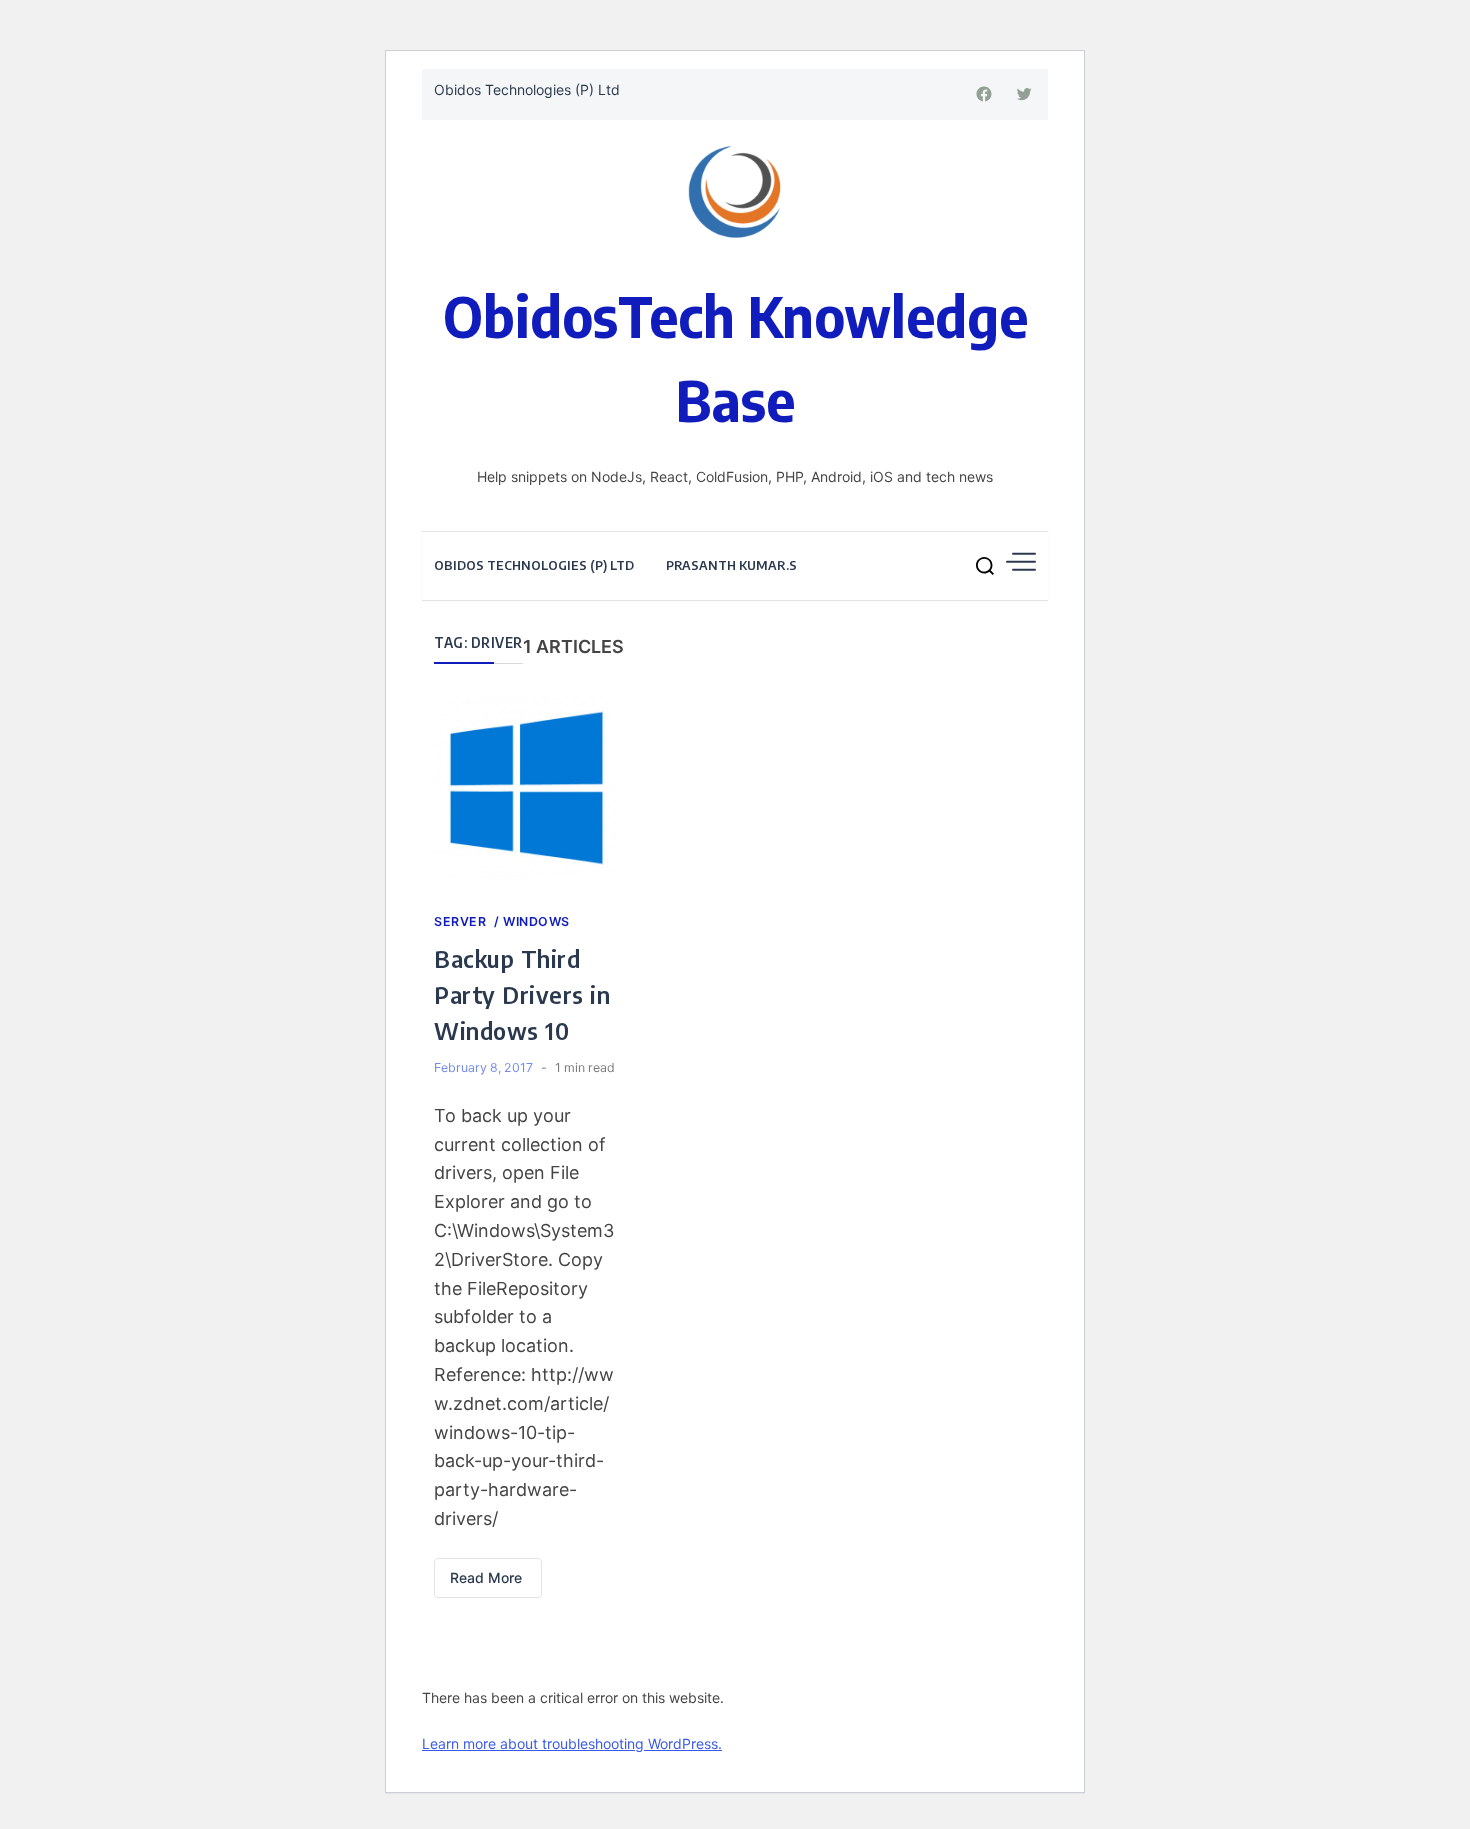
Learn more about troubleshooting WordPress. (572, 1743)
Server (462, 921)
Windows (536, 921)
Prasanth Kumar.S (731, 565)
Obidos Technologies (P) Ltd (527, 89)
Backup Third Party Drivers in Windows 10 (522, 994)
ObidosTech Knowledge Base (735, 357)
